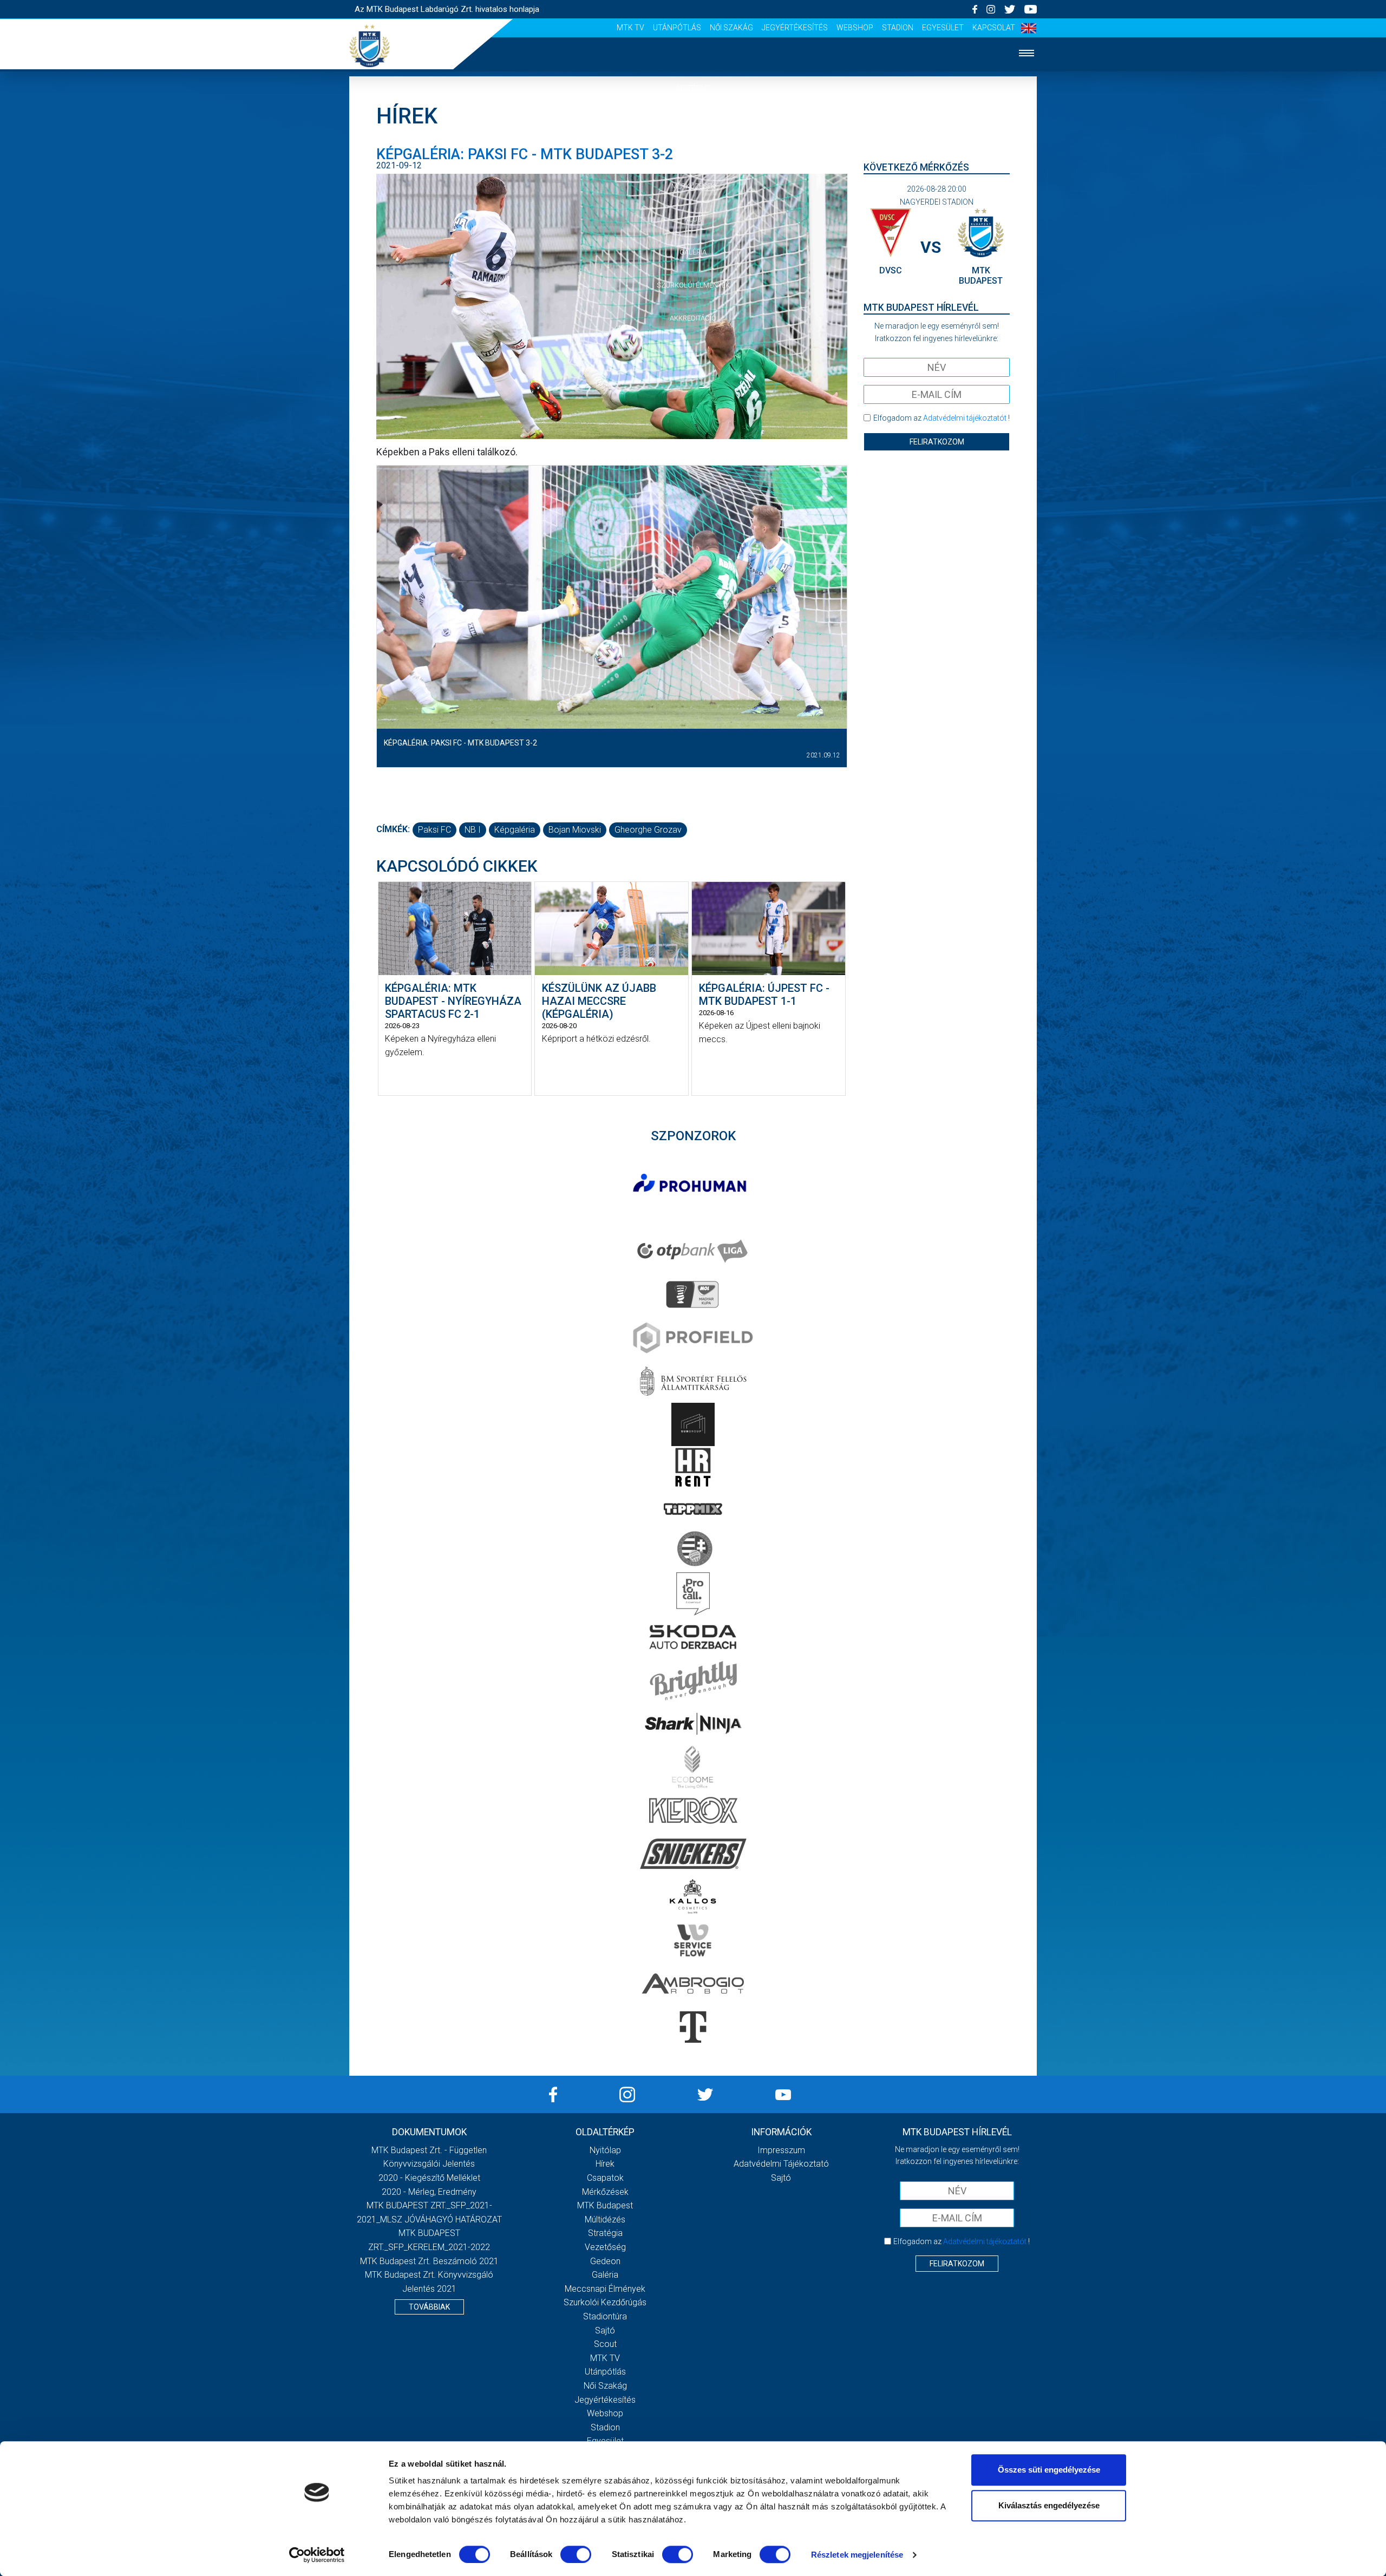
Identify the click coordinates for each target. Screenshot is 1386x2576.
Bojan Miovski (575, 830)
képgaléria (515, 830)
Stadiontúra (605, 2316)
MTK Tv (630, 28)
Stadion (898, 28)
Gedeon (605, 2261)
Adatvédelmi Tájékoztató (781, 2164)
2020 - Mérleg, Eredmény (429, 2192)
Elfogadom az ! (942, 418)
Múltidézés (605, 2219)
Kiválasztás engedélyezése (1049, 2505)
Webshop (855, 28)
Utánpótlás (677, 28)
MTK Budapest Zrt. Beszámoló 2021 (429, 2261)
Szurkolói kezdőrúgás (605, 2302)
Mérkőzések (693, 186)
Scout (605, 2344)
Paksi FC (434, 830)
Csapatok (693, 153)
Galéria (693, 252)
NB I (473, 830)
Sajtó (605, 2330)
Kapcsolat (994, 28)
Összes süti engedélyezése (1049, 2470)
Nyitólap (693, 87)
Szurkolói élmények (693, 285)
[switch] (576, 2554)
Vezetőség (605, 2247)
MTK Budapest (605, 2205)
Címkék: (393, 829)
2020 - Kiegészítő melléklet (429, 2178)
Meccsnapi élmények (605, 2289)
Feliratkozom (937, 442)
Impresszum (781, 2150)
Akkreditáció (693, 318)
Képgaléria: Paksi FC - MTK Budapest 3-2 (460, 743)
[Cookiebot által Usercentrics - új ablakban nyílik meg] (317, 2555)
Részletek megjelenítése (857, 2555)
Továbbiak (429, 2307)
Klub (693, 219)
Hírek (693, 120)
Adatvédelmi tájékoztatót (965, 418)
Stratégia (605, 2233)
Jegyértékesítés (795, 28)
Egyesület (943, 28)
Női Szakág (731, 28)
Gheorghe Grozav (648, 830)
